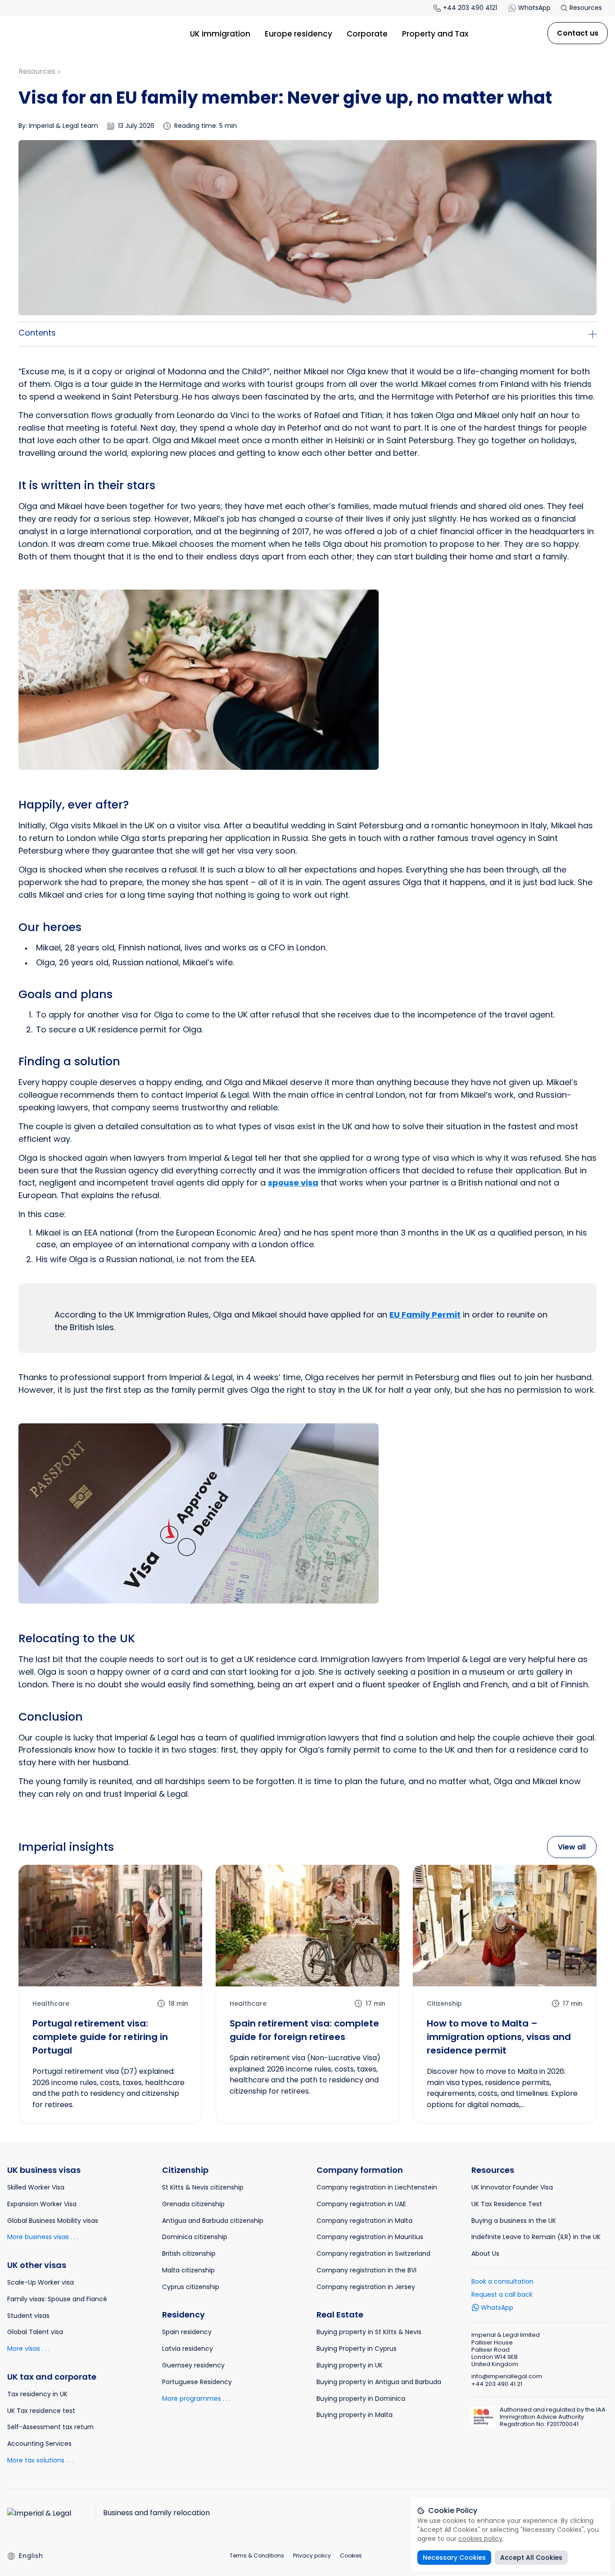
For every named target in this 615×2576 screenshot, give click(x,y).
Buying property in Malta (355, 2415)
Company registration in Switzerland (373, 2253)
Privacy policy (312, 2556)
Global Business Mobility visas (53, 2221)
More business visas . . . (43, 2237)
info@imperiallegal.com (507, 2376)
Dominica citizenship (195, 2237)
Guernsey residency (193, 2365)
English (31, 2556)
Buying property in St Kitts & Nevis (369, 2332)
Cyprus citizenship (191, 2287)
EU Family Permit (425, 1315)
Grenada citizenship (193, 2204)
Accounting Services (39, 2444)
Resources (585, 8)
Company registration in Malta (364, 2221)
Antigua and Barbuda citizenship (213, 2221)
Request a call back (502, 2294)
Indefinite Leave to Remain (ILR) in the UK (536, 2237)
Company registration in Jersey (366, 2287)
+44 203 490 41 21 (497, 2384)
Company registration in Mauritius (370, 2237)
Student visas (28, 2316)
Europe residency (298, 34)
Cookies (351, 2556)
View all (572, 1847)
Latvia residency (188, 2349)
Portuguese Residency (197, 2382)
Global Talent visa (35, 2332)
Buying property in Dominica (361, 2399)
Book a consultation (502, 2281)
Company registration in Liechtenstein (377, 2187)
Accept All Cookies (531, 2558)
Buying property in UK (350, 2365)
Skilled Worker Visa (36, 2187)
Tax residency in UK (37, 2394)
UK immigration (220, 34)
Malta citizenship (188, 2270)
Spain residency (187, 2332)
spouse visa (293, 1183)
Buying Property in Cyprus (357, 2349)
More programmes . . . (196, 2399)
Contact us (578, 33)
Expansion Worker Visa (42, 2204)
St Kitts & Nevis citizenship (203, 2187)
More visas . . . (28, 2349)
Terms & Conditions (257, 2556)
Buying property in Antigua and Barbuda (379, 2382)
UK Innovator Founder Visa (512, 2187)
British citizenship (189, 2253)
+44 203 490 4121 (470, 8)
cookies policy (480, 2539)
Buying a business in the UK (514, 2221)
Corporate (367, 34)
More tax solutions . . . (41, 2460)
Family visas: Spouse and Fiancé (57, 2299)
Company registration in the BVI (366, 2270)
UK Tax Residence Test (507, 2204)
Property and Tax (435, 34)
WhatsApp (534, 8)
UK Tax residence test (41, 2411)
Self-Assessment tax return (50, 2427)
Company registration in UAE (361, 2204)
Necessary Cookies (454, 2558)
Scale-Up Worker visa (41, 2282)
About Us (485, 2253)
